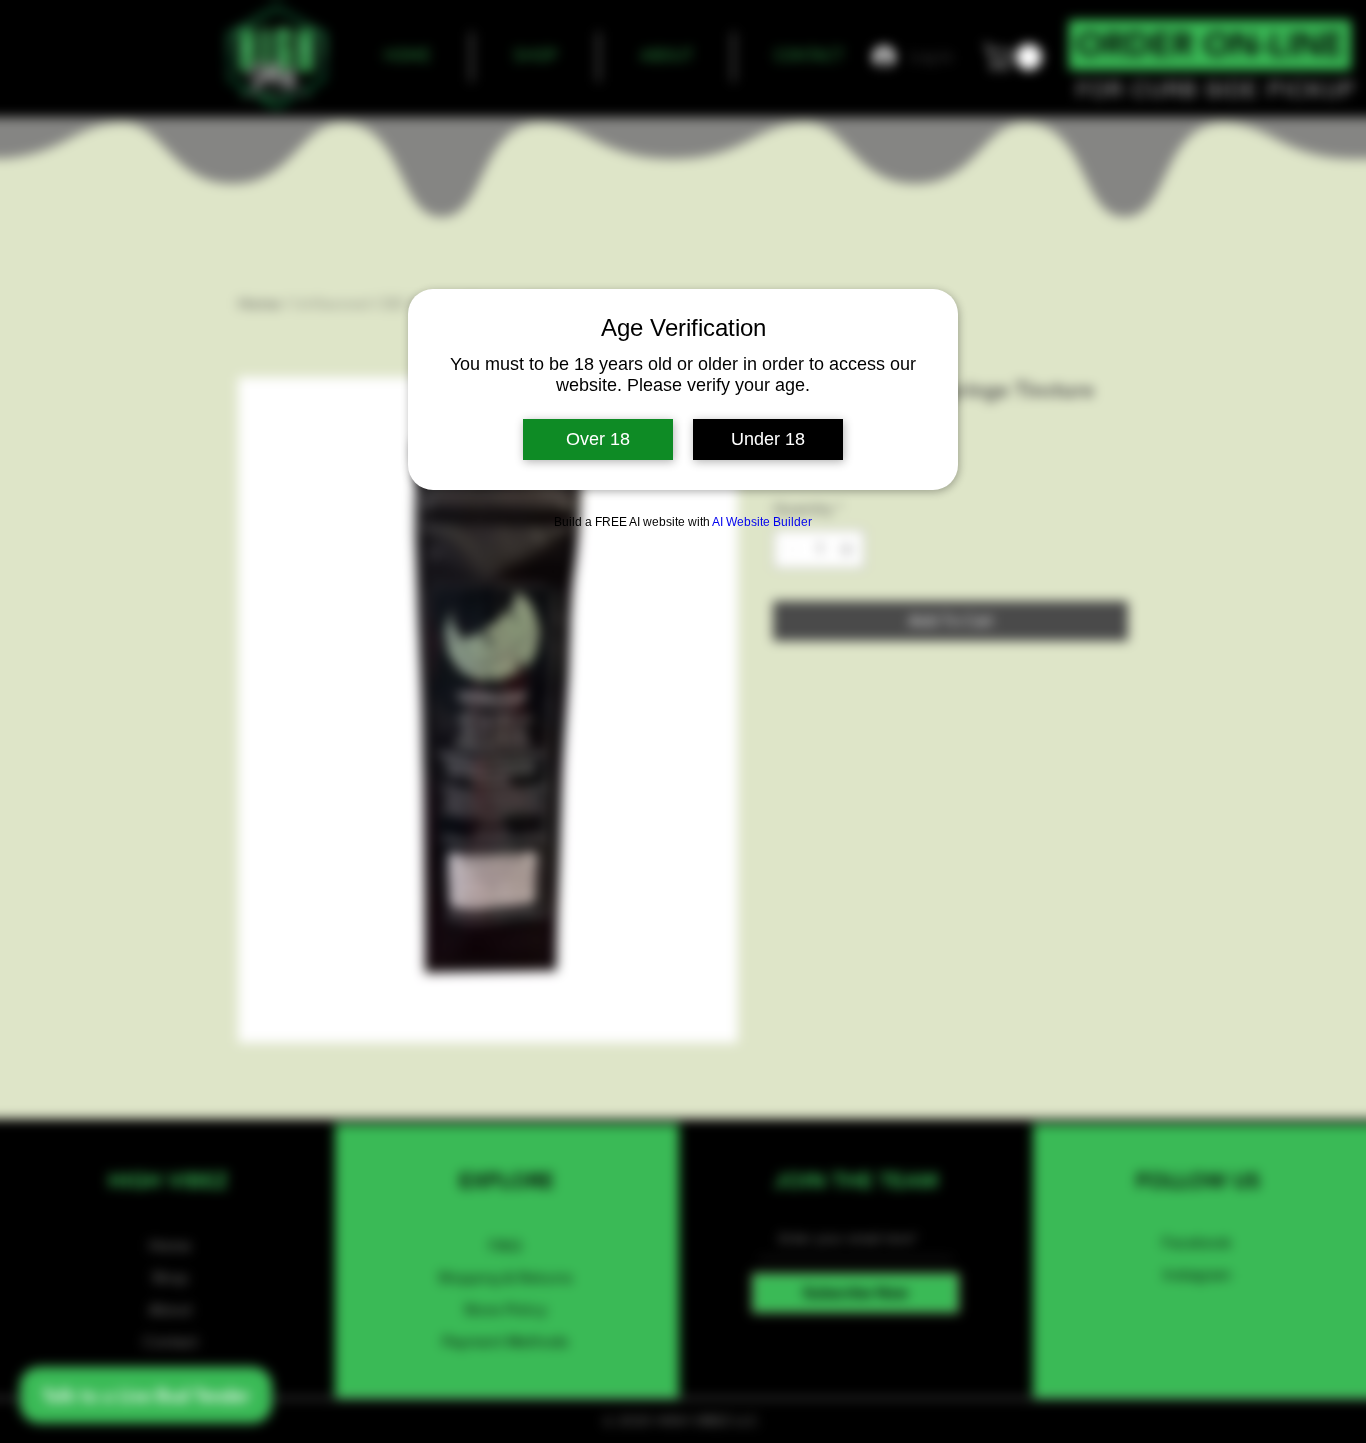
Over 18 (598, 439)
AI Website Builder (762, 522)
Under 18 (768, 439)
